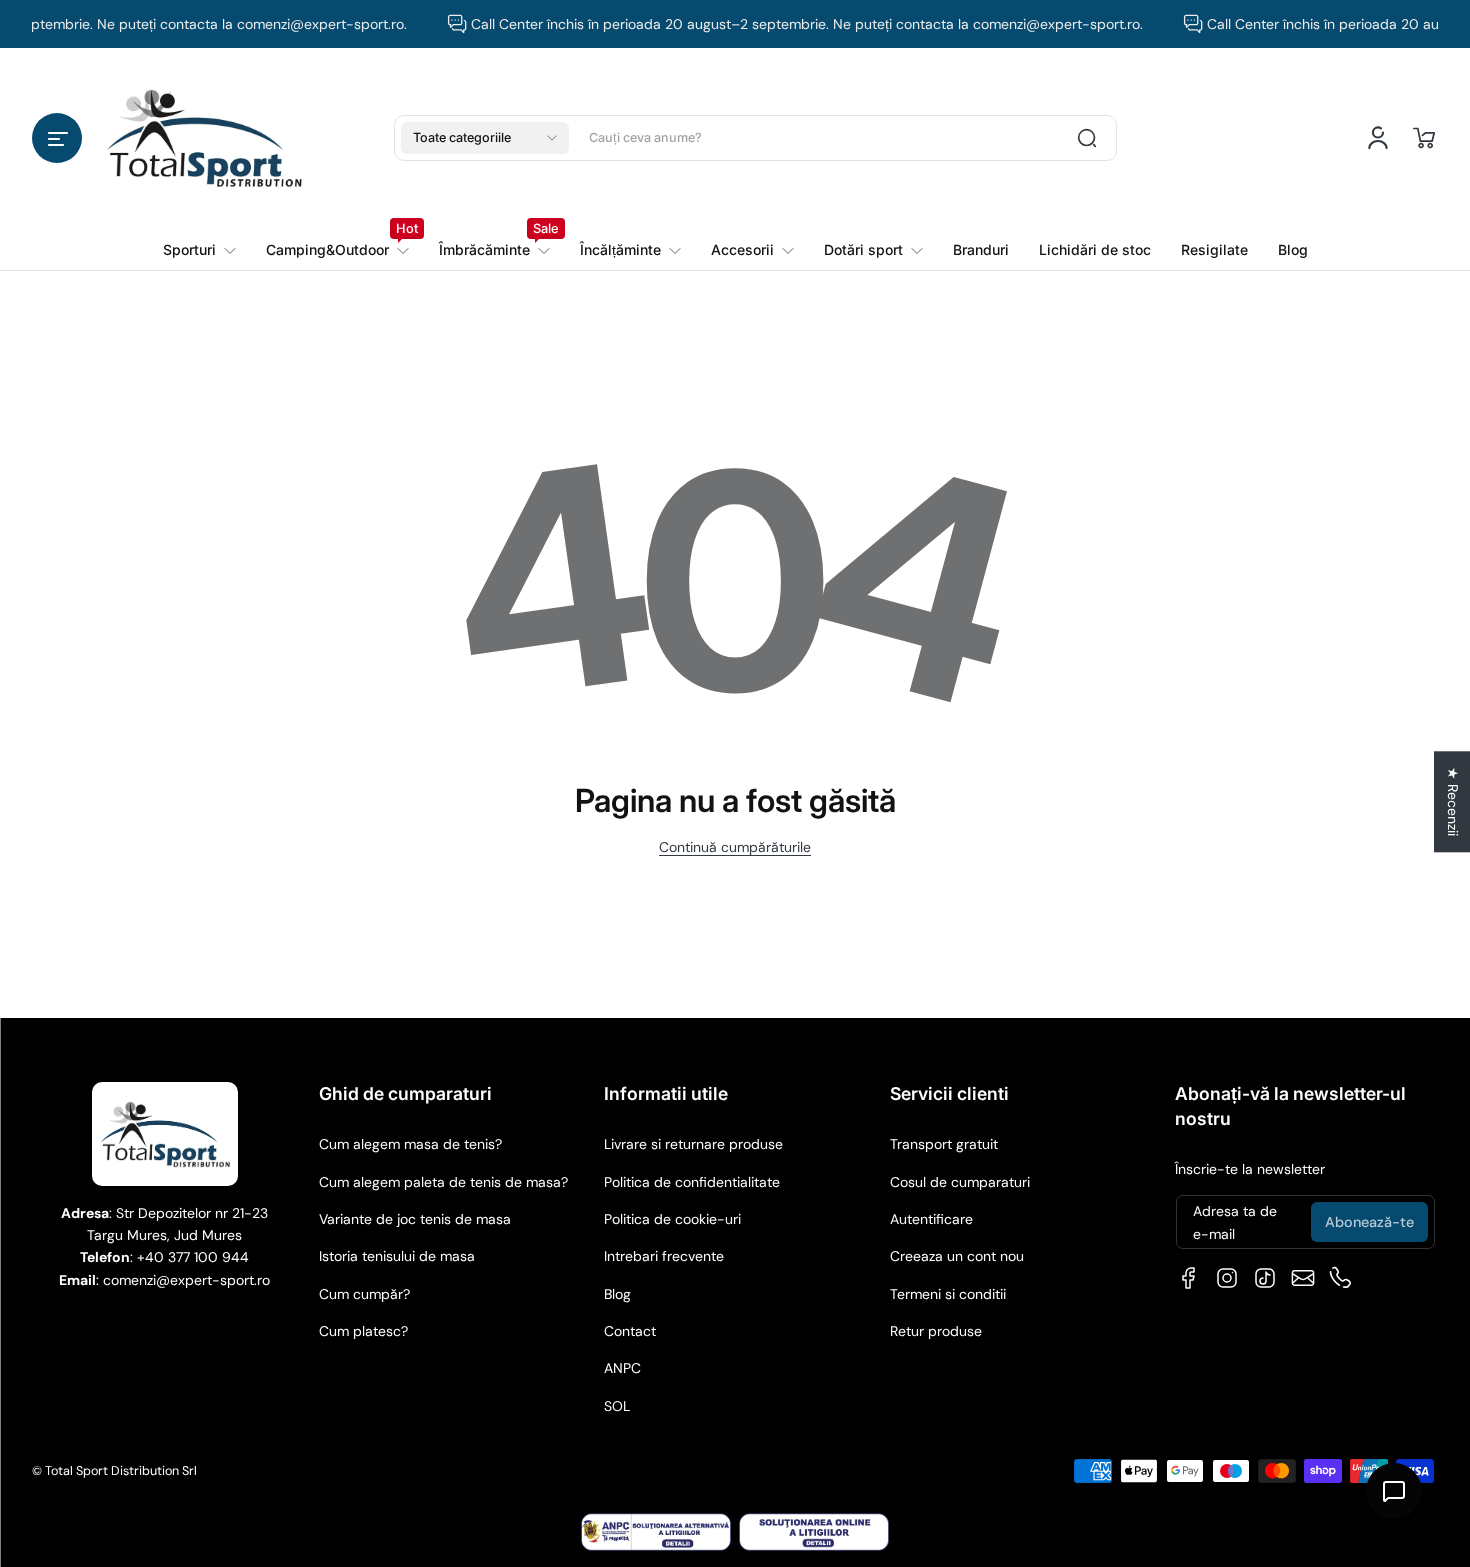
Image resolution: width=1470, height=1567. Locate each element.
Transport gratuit (944, 1144)
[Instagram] (1227, 1278)
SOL (617, 1406)
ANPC (622, 1368)
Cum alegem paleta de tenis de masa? (443, 1182)
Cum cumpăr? (364, 1294)
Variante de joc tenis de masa (415, 1219)
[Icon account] (1378, 138)
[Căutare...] (1087, 138)
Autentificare (931, 1219)
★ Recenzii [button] (1453, 801)
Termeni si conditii (948, 1294)
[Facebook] (1189, 1278)
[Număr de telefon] (1341, 1278)
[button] (57, 138)
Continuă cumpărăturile (735, 847)
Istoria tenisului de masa (397, 1256)
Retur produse (936, 1331)
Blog (617, 1294)
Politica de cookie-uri (672, 1219)
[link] (337, 250)
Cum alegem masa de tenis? (410, 1144)
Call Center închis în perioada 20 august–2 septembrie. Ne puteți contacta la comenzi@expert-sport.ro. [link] (794, 24)
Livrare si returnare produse (693, 1144)
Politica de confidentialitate (692, 1182)
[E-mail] (1303, 1278)
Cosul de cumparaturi (960, 1182)
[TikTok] (1265, 1278)
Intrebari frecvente (664, 1256)
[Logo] (204, 137)
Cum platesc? (363, 1331)
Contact (630, 1331)
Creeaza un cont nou (957, 1256)
